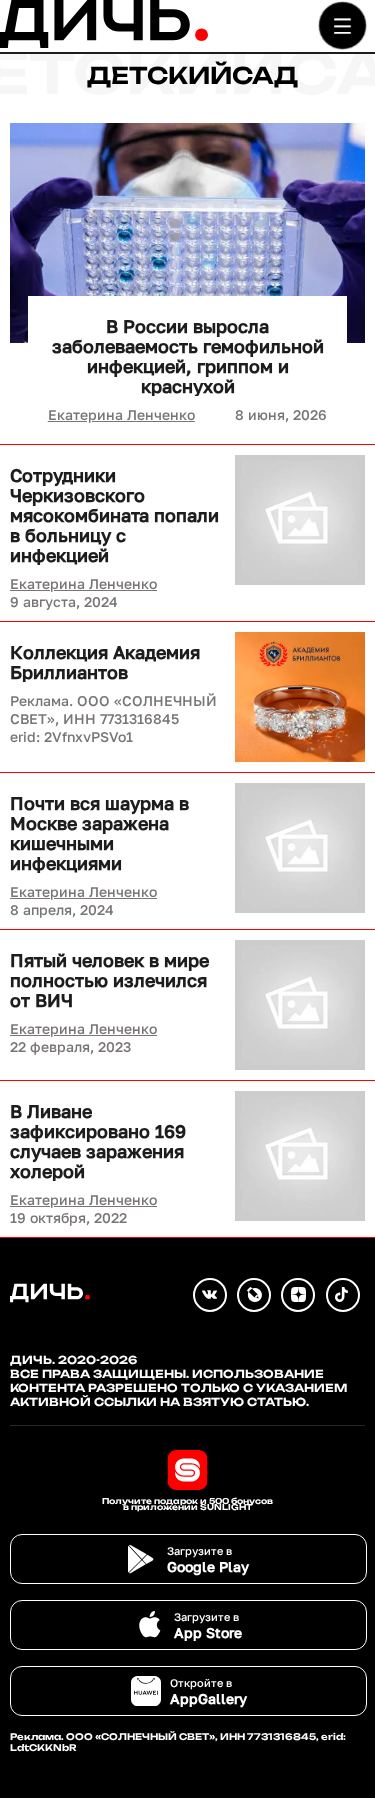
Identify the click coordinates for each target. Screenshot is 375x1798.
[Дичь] (104, 43)
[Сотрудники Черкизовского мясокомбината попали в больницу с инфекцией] (300, 520)
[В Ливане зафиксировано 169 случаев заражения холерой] (300, 1156)
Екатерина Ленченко (121, 414)
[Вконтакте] (210, 1295)
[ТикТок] (343, 1295)
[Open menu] (342, 25)
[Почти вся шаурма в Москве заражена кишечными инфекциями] (300, 848)
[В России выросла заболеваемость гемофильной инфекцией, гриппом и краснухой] (187, 233)
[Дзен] (298, 1295)
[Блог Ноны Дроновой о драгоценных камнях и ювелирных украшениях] (254, 1295)
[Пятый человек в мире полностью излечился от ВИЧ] (300, 1005)
